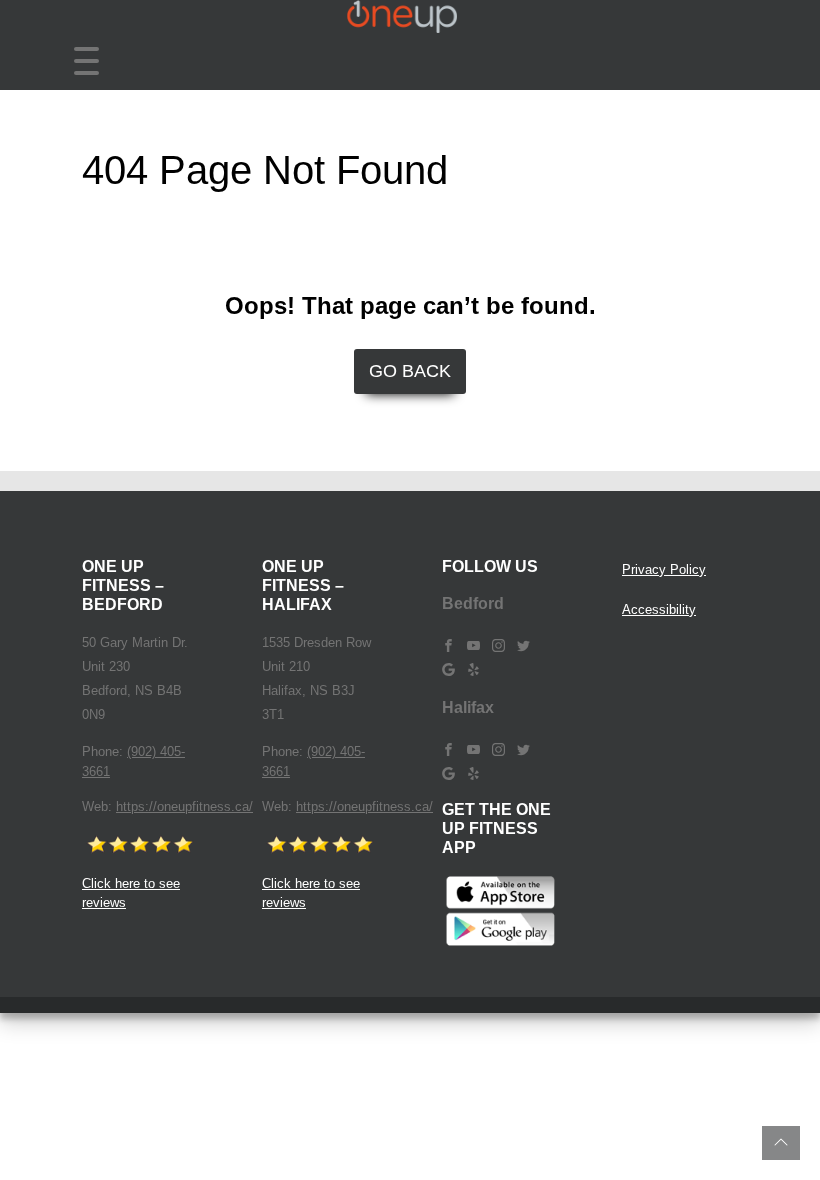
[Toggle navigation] (86, 61)
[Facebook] (448, 644)
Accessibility (659, 609)
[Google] (448, 668)
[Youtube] (473, 644)
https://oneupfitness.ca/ (184, 806)
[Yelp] (473, 668)
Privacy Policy (664, 569)
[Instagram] (498, 644)
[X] (523, 644)
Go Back (410, 371)
